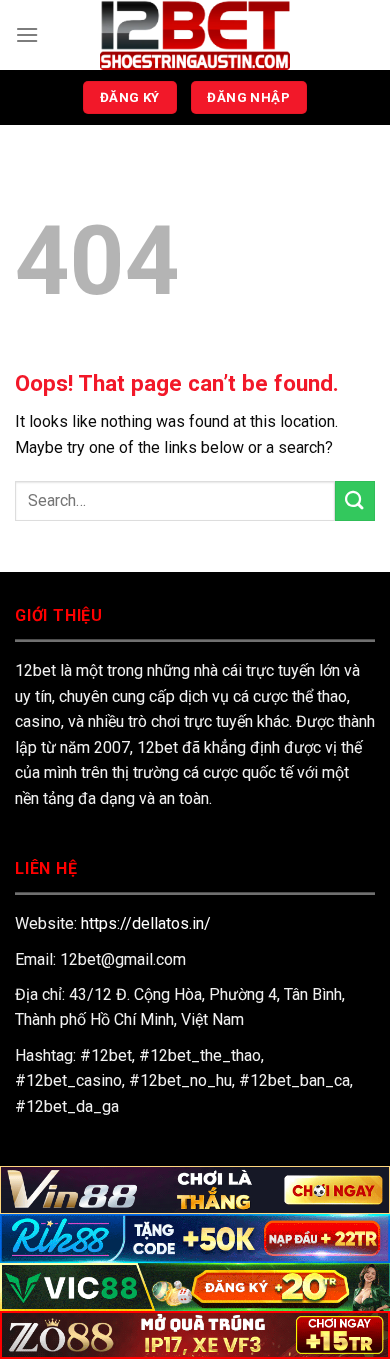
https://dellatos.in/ (146, 923)
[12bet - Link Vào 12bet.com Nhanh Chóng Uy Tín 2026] (195, 35)
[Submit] (355, 500)
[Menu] (27, 34)
